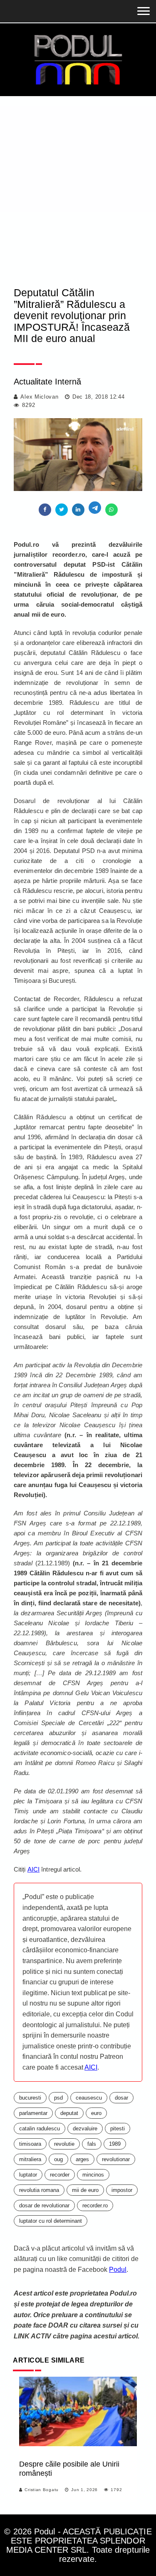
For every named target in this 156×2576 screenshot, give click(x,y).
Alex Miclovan (39, 397)
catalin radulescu (40, 2128)
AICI (33, 1869)
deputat (69, 2113)
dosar (121, 2098)
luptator (28, 2175)
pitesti (118, 2128)
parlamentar (33, 2113)
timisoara (30, 2144)
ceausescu (89, 2098)
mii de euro (85, 2190)
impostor (122, 2190)
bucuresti (30, 2098)
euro (96, 2113)
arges (82, 2159)
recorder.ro (95, 2205)
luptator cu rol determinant (51, 2221)
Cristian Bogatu (42, 2490)
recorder (60, 2175)
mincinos (93, 2175)
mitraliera (30, 2159)
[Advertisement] (78, 178)
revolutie (64, 2144)
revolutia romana (39, 2190)
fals (92, 2144)
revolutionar (116, 2159)
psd (58, 2098)
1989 (115, 2144)
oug (58, 2159)
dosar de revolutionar (44, 2205)
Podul (118, 2270)
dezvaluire (85, 2128)
